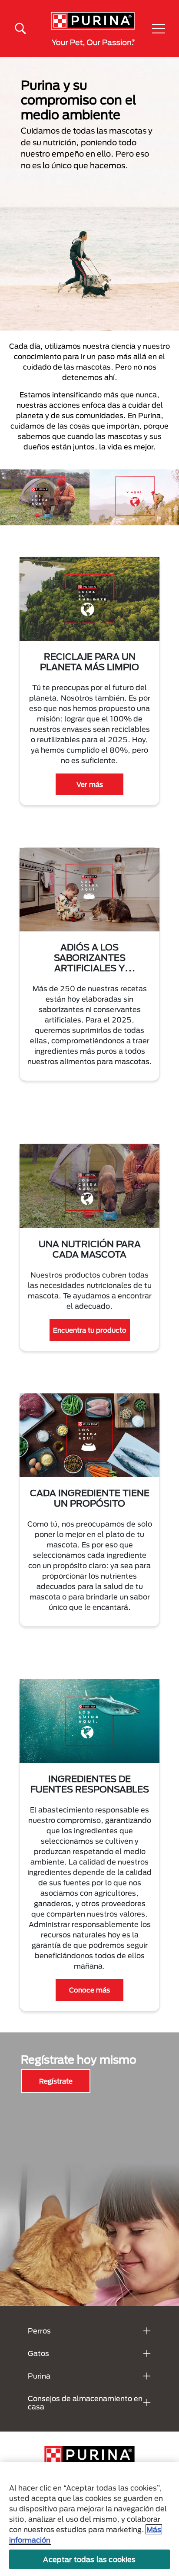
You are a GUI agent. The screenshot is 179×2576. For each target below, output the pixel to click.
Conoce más (89, 1990)
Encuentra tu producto (90, 1330)
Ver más (90, 784)
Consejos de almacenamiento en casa (85, 2402)
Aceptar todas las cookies (89, 2559)
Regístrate (56, 2081)
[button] (159, 29)
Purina (39, 2376)
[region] (89, 2519)
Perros (39, 2331)
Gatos (38, 2353)
